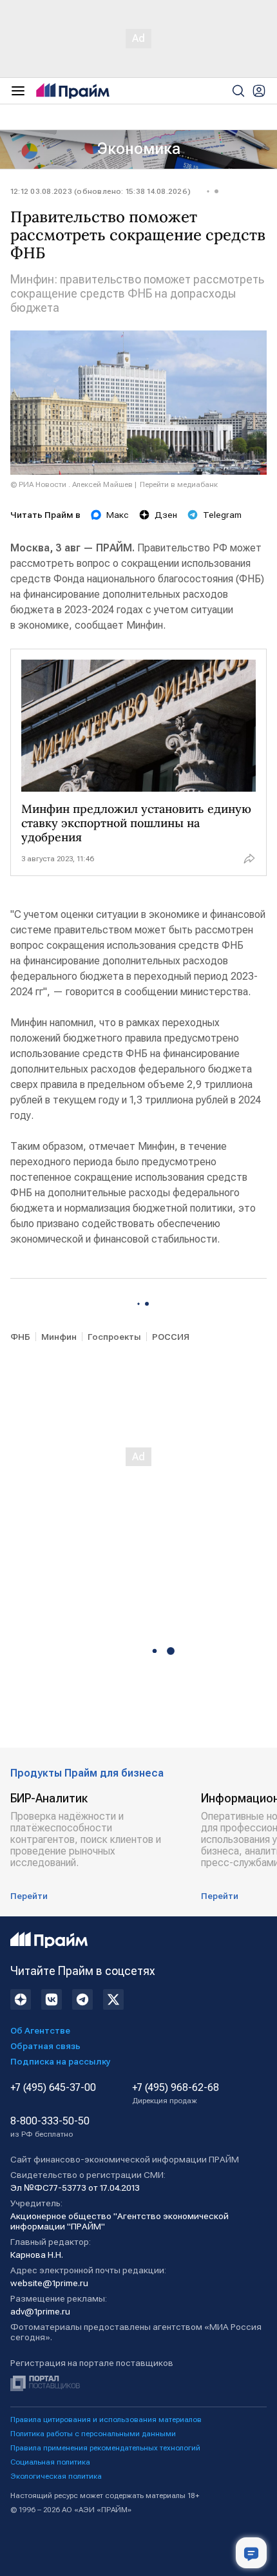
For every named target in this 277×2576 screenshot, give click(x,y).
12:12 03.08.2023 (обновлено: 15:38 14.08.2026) (100, 191)
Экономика (139, 149)
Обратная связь (45, 2046)
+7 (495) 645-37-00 (53, 2088)
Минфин (59, 1337)
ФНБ (20, 1337)
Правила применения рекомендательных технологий (105, 2448)
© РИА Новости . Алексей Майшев (72, 484)
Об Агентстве (40, 2030)
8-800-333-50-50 (50, 2127)
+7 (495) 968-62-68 (176, 2094)
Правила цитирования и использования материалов (106, 2419)
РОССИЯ (171, 1337)
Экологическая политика (56, 2476)
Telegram (222, 515)
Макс (118, 515)
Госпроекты (114, 1337)
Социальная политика (50, 2462)
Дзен (166, 515)
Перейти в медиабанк (179, 484)
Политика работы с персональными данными (93, 2434)
